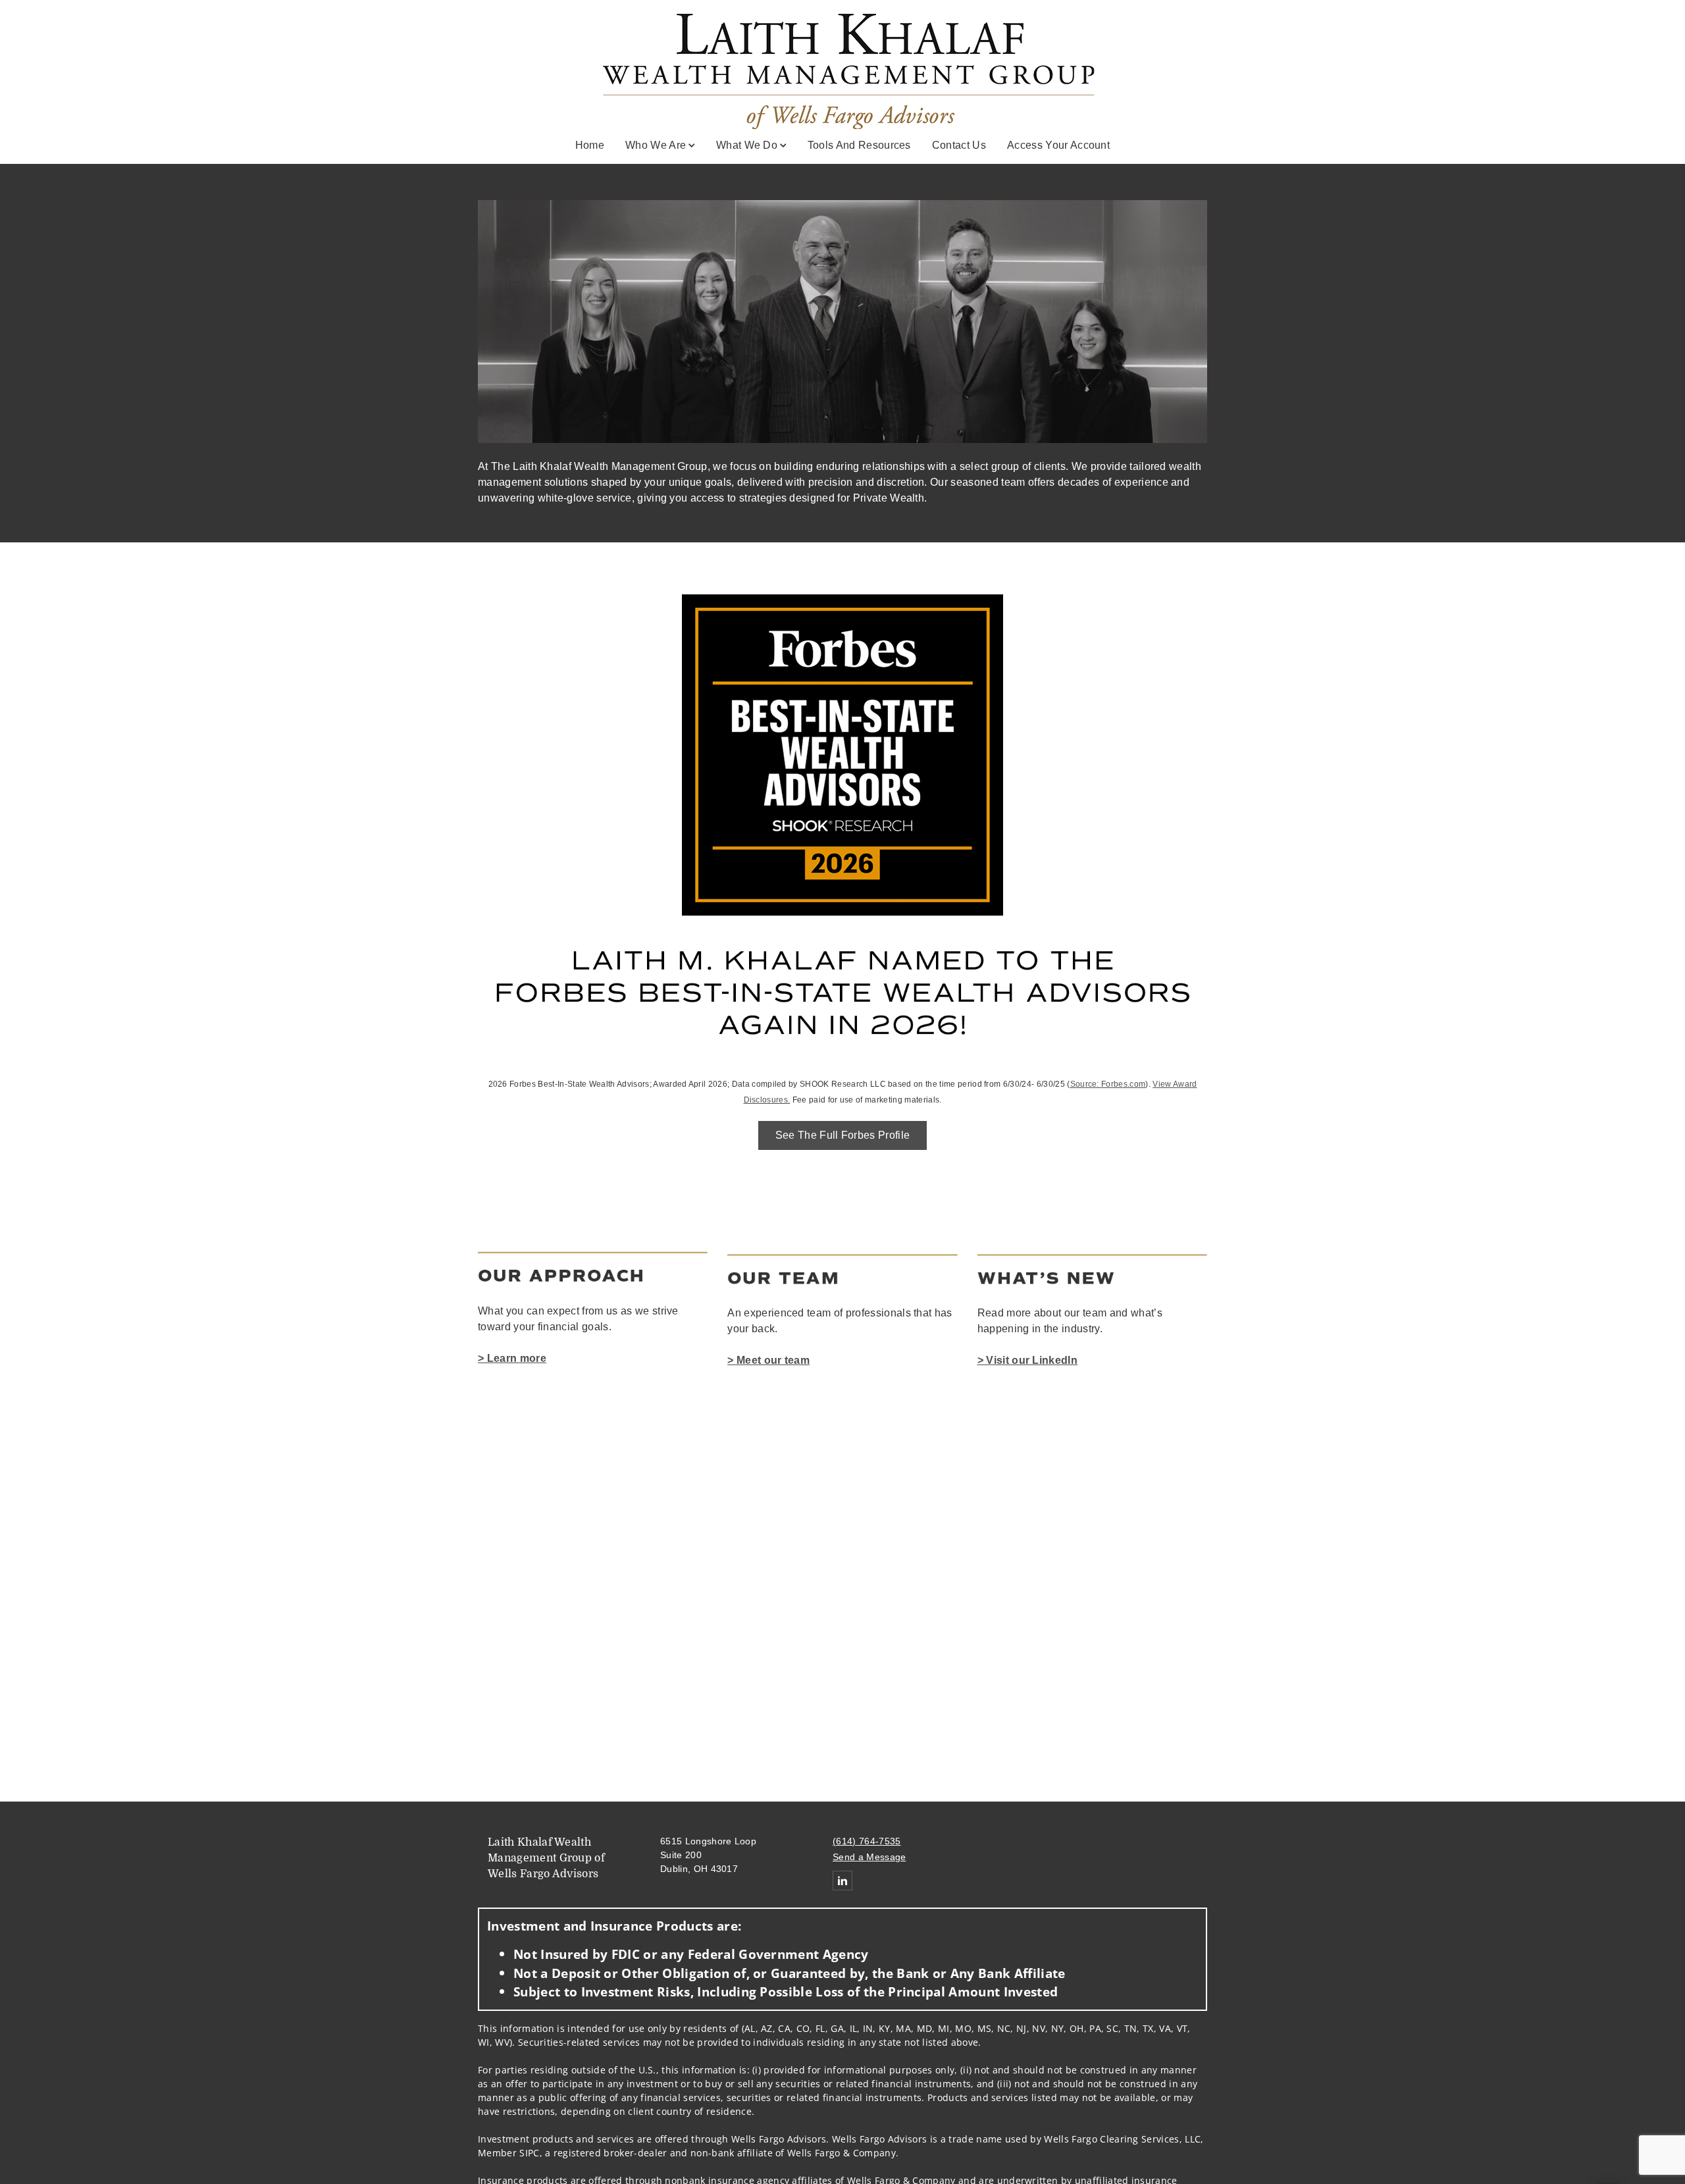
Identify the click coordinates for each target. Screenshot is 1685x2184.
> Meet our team (768, 1360)
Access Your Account (1058, 145)
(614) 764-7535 (867, 1841)
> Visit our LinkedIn (1027, 1360)
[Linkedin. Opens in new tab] (842, 1881)
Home (590, 145)
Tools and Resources (859, 145)
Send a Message (869, 1857)
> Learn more (512, 1358)
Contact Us (959, 145)
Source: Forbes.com (1108, 1084)
